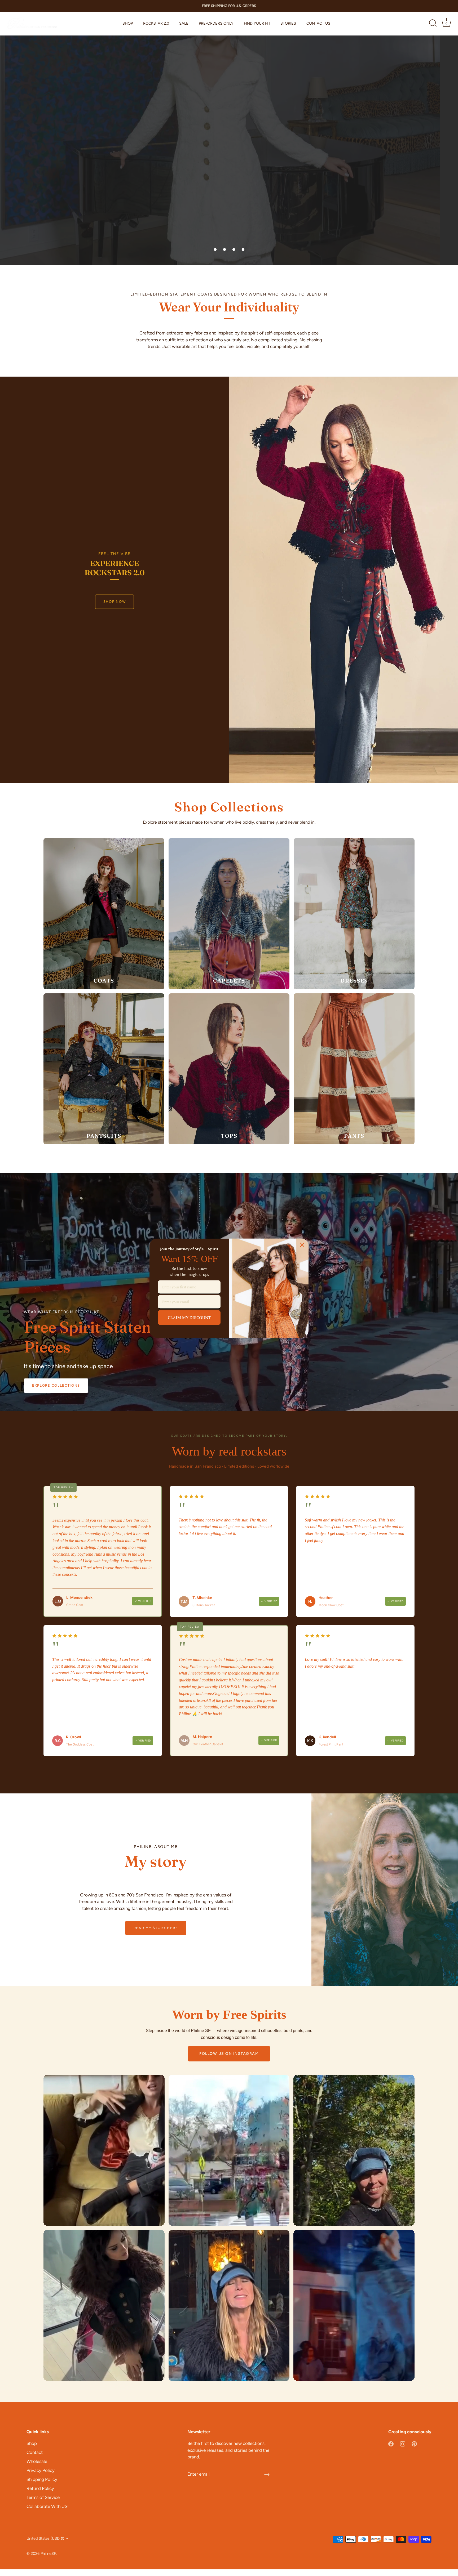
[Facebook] (391, 2443)
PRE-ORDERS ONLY (216, 23)
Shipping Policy (42, 2479)
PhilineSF (48, 2553)
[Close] (302, 1245)
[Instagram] (403, 2443)
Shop (32, 2443)
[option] (229, 132)
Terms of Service (43, 2497)
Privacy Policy (41, 2470)
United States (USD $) (45, 2538)
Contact (35, 2452)
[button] (215, 249)
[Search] (433, 24)
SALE (184, 23)
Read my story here (156, 1928)
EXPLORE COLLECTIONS (56, 1385)
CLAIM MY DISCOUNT (189, 1317)
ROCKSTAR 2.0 (156, 23)
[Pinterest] (414, 2443)
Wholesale (37, 2461)
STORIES (288, 23)
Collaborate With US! (48, 2506)
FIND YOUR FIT (257, 23)
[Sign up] (267, 2475)
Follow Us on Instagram (229, 2054)
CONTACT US (318, 23)
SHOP (128, 23)
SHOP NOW (115, 602)
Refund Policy (40, 2488)
